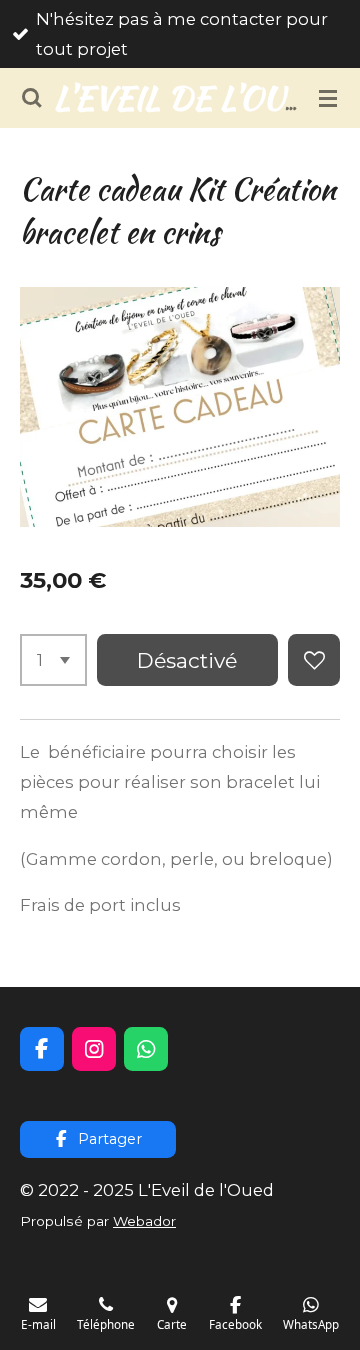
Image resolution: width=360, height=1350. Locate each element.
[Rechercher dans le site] (32, 98)
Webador (144, 1221)
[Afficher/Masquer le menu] (328, 98)
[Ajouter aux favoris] (314, 660)
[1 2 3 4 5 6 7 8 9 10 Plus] (53, 660)
